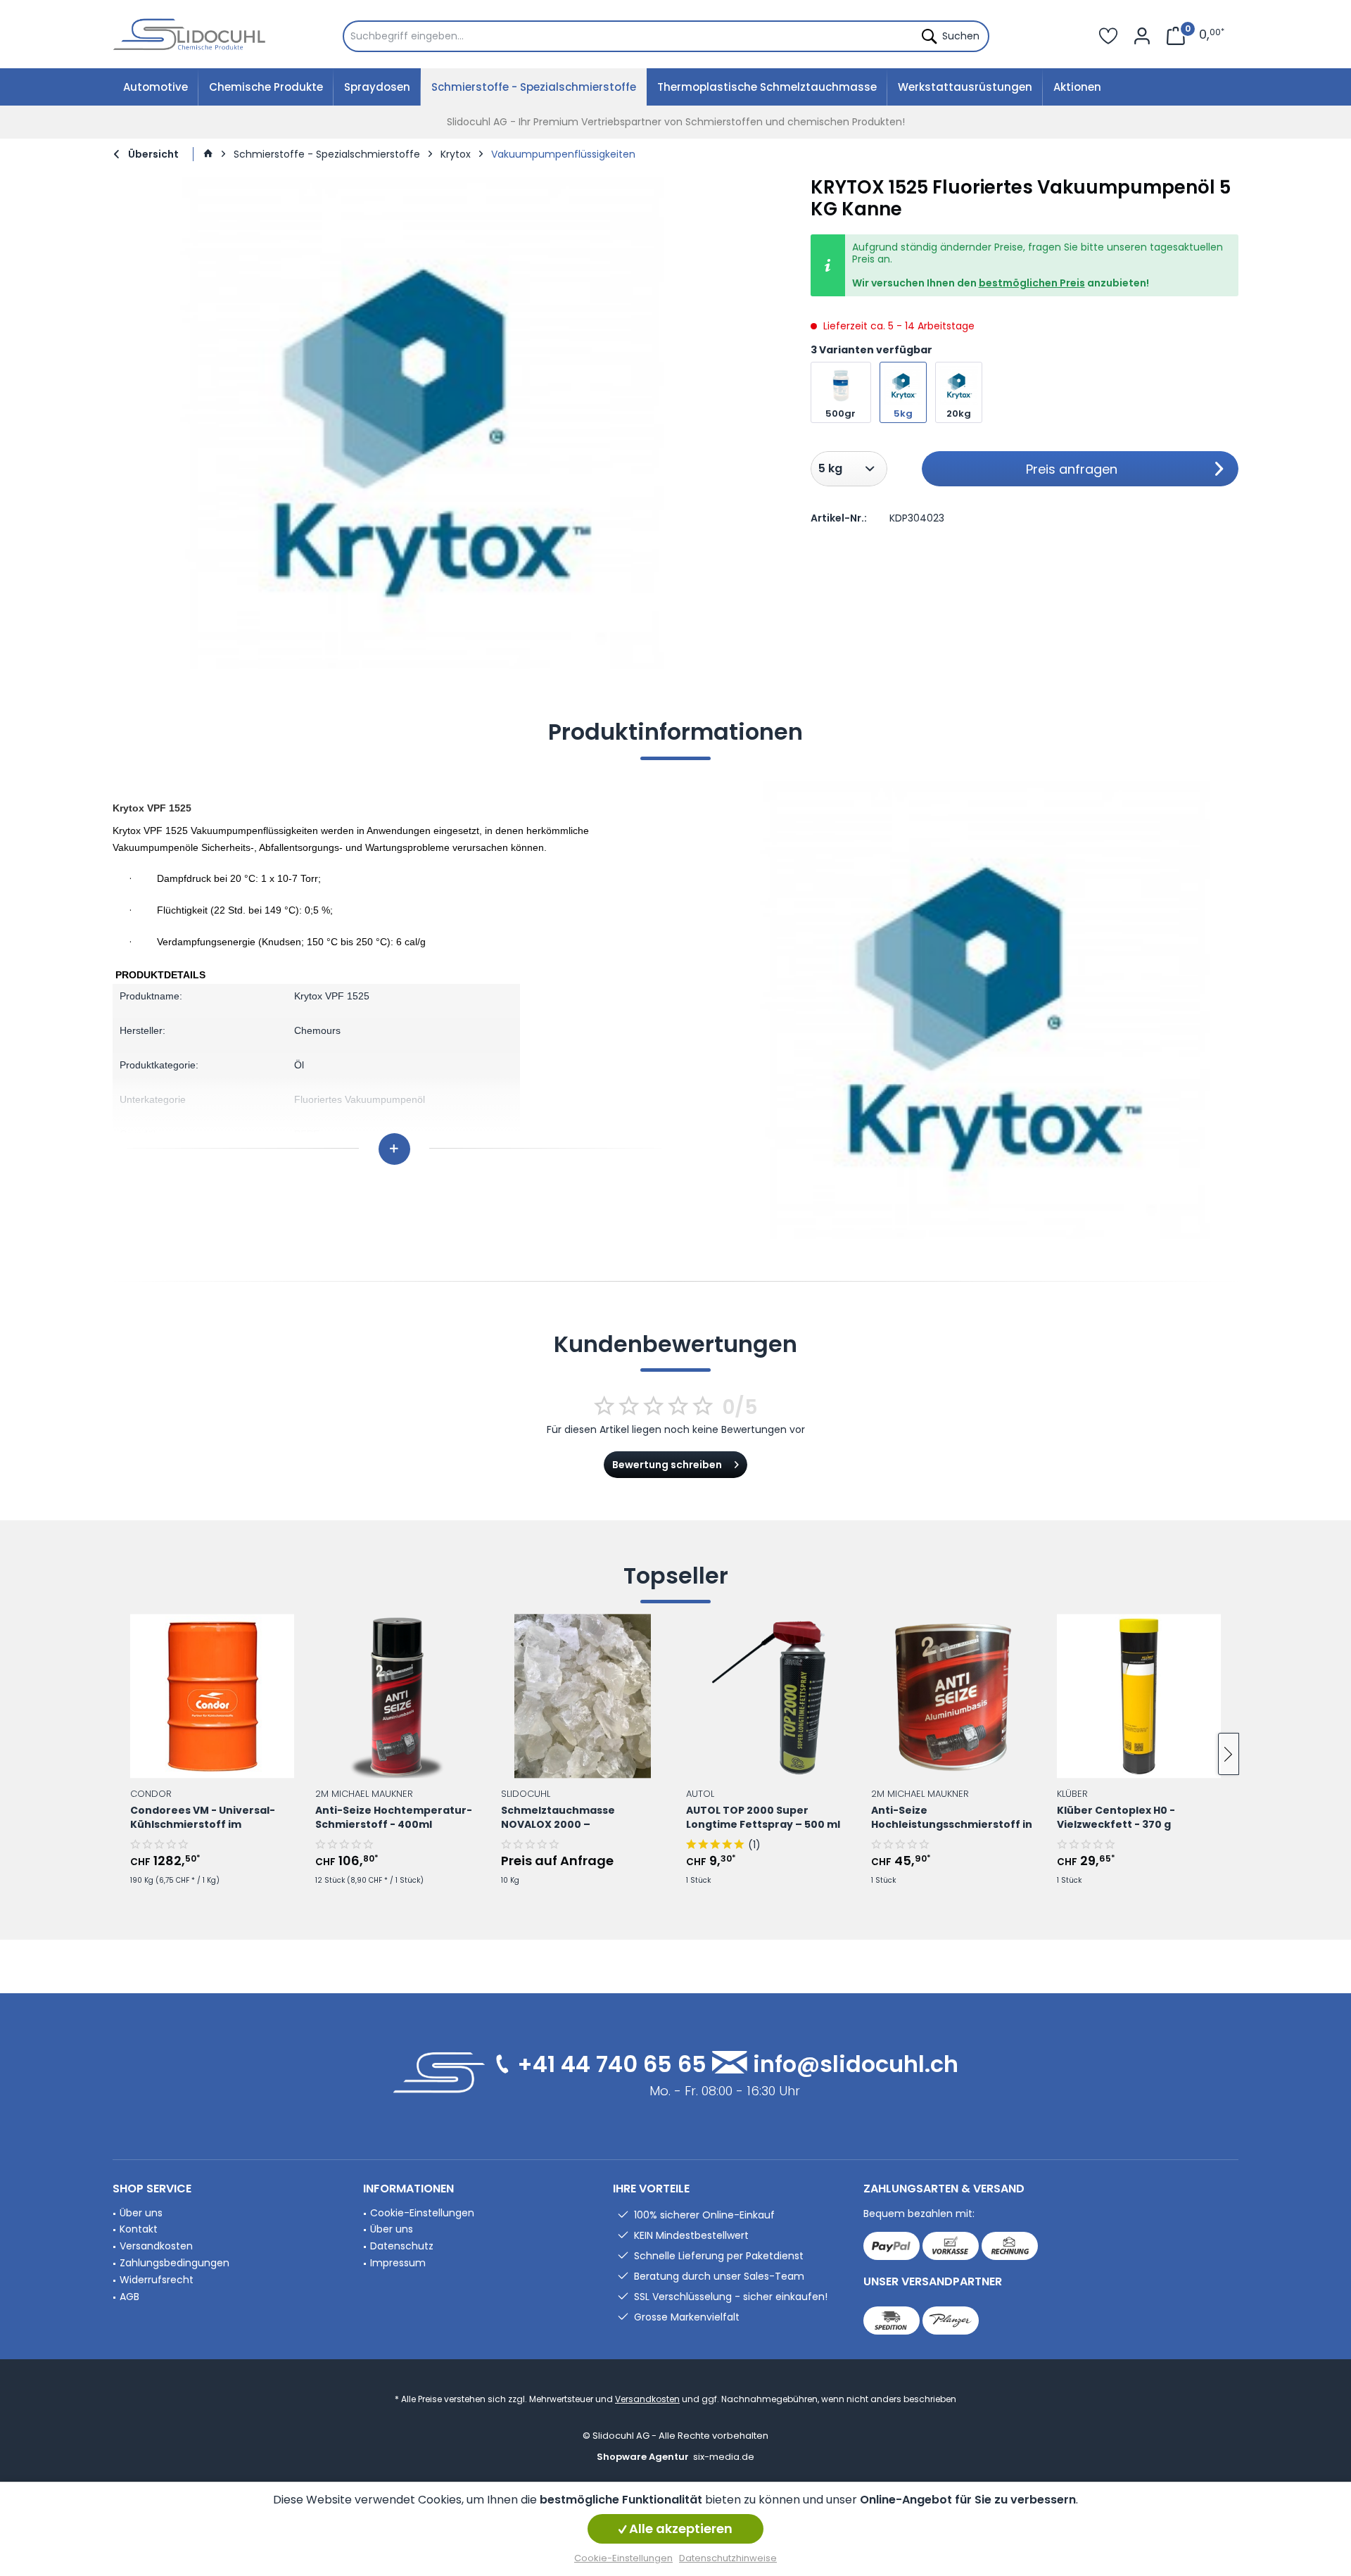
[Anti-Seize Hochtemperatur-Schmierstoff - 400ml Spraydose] (397, 1696)
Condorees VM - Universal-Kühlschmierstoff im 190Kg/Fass (203, 1818)
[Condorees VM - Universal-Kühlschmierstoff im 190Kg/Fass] (212, 1696)
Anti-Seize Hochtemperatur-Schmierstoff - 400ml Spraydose (394, 1818)
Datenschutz (402, 2246)
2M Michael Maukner (364, 1793)
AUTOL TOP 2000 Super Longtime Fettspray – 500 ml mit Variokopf (763, 1818)
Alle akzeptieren (679, 2528)
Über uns (141, 2213)
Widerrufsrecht (157, 2280)
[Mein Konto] (1142, 34)
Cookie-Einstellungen (422, 2213)
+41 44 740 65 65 (612, 2064)
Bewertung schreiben (667, 1465)
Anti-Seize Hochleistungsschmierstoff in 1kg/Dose (952, 1818)
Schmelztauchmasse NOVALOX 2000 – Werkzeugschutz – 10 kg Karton (566, 1818)
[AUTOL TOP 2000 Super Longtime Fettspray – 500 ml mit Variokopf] (768, 1696)
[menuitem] (666, 36)
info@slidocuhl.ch (856, 2064)
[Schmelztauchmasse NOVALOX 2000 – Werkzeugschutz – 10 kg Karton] (583, 1696)
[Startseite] (208, 154)
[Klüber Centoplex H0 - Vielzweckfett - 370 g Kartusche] (1139, 1696)
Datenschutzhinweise (728, 2558)
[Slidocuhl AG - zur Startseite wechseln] (190, 34)
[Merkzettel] (1108, 34)
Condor (151, 1793)
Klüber (1072, 1793)
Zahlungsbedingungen (175, 2263)
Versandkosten (156, 2246)
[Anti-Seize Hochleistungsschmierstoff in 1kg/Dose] (953, 1696)
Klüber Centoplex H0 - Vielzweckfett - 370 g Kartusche (1116, 1818)
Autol (700, 1793)
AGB (129, 2297)
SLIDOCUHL (526, 1793)
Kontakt (139, 2229)
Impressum (398, 2263)
